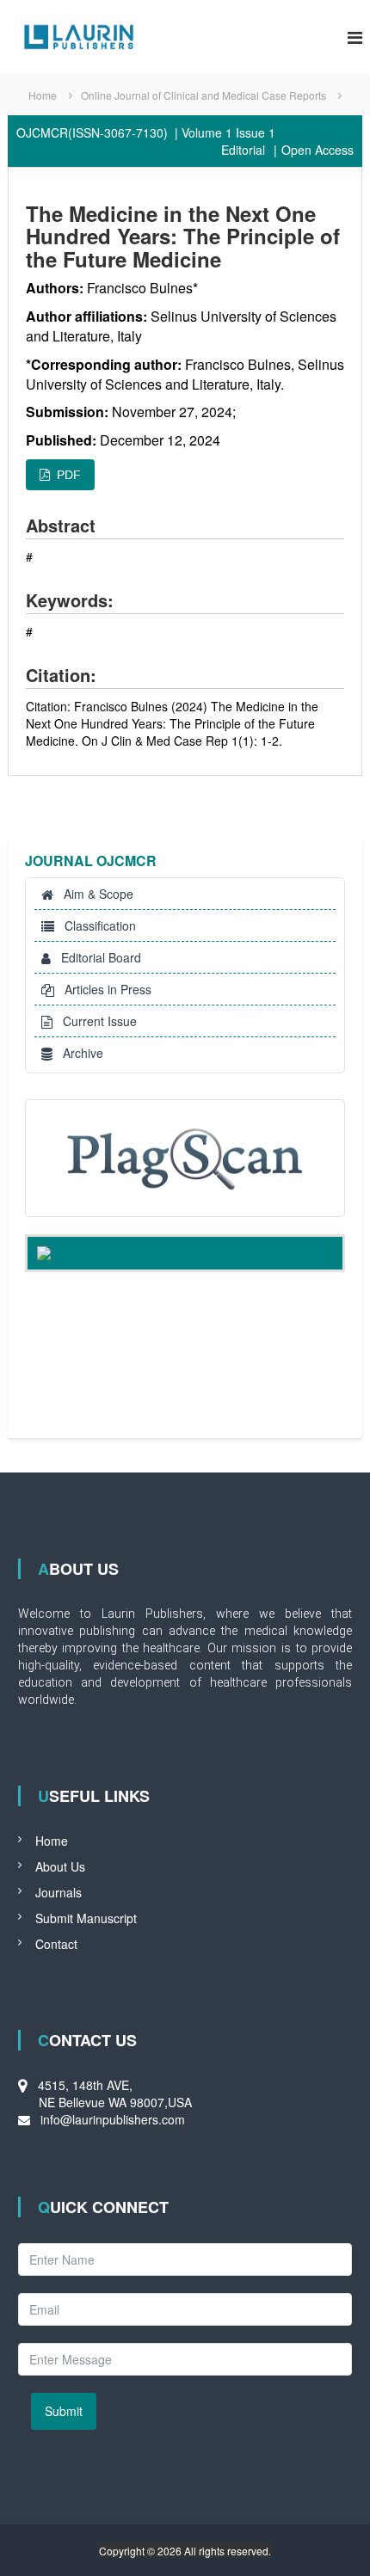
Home (52, 1841)
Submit (64, 2411)
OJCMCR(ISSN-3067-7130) (92, 132)
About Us (60, 1866)
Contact (56, 1944)
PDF (65, 475)
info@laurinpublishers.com (113, 2119)
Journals (59, 1892)
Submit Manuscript (86, 1918)
